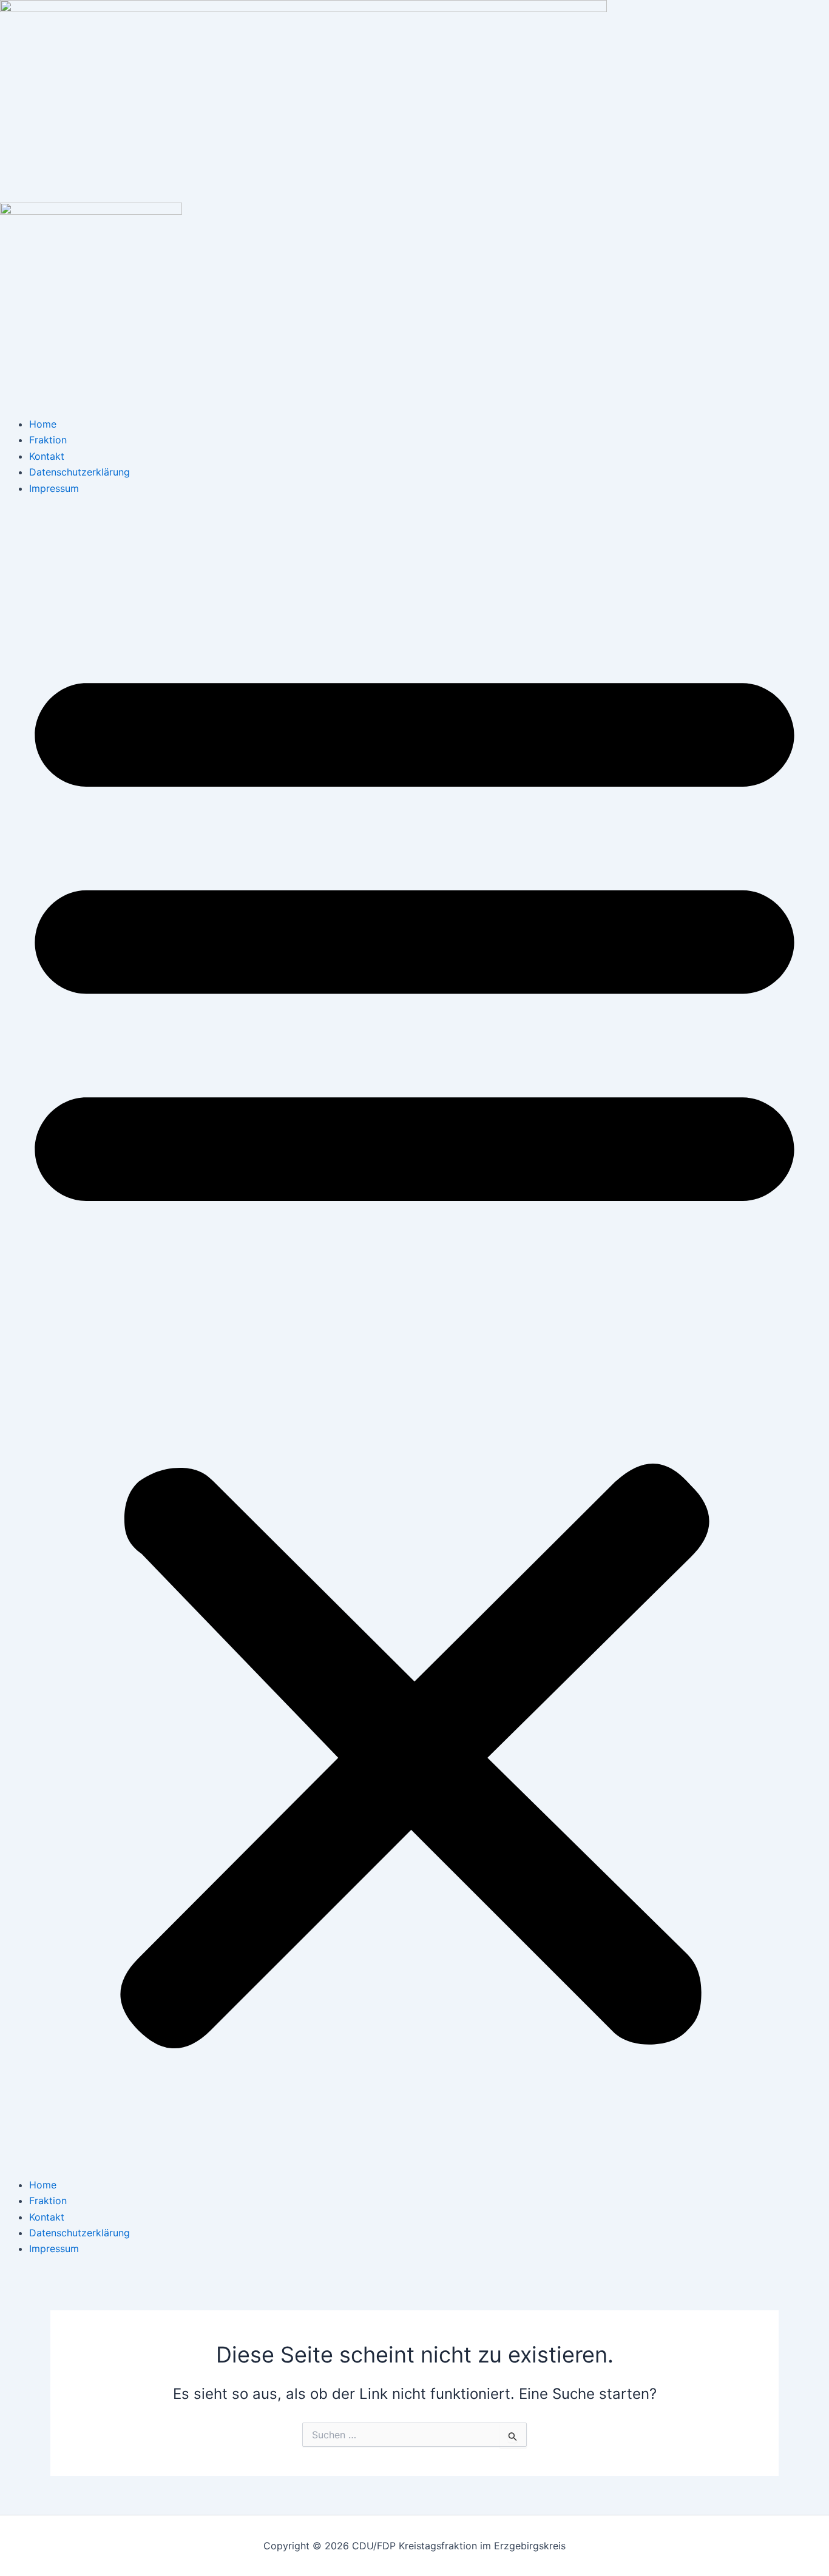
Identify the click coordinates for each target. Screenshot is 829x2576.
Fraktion (48, 440)
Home (43, 424)
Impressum (54, 488)
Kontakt (47, 456)
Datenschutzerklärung (80, 472)
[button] (414, 1344)
